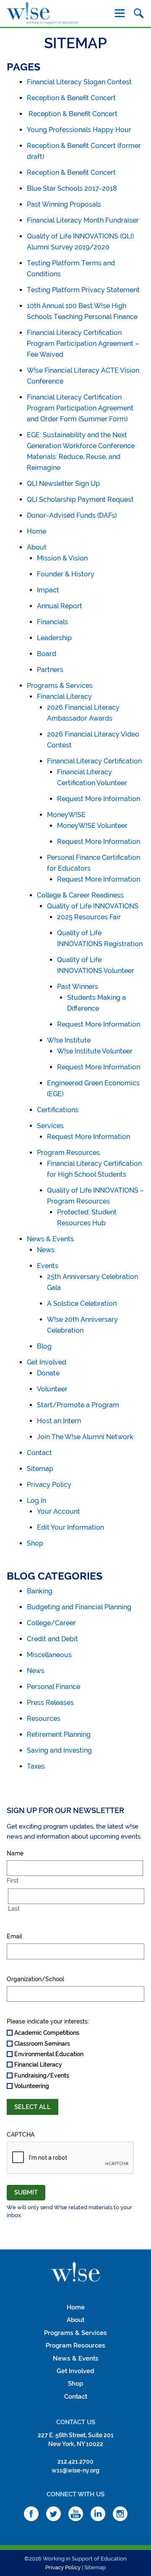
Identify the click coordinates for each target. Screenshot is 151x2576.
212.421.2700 (75, 2462)
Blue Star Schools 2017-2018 (72, 188)
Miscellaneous (49, 1655)
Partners (50, 670)
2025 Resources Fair (89, 917)
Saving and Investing (59, 1750)
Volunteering (32, 2086)
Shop (35, 1543)
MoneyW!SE (66, 815)
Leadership (54, 638)
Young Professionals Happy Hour (79, 130)
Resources (44, 1719)
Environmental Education (49, 2054)
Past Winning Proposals (64, 204)
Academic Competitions (47, 2033)
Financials (52, 622)
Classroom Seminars (42, 2044)
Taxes (36, 1766)
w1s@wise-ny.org (75, 2470)
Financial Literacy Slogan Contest (79, 82)
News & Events (50, 1239)
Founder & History (66, 574)
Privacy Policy (49, 1485)
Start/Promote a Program (78, 1405)
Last (14, 1909)
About (37, 547)
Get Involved (47, 1362)
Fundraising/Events (42, 2075)
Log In (36, 1501)
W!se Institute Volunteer (95, 1051)
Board (47, 654)
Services (50, 1126)
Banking (40, 1591)
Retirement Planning (59, 1734)
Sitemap (40, 1469)
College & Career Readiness (80, 895)
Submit (26, 2192)
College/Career (51, 1623)
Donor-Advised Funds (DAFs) (72, 515)
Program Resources (68, 1153)
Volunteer (52, 1389)
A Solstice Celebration (82, 1304)
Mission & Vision (62, 558)
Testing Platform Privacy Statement (83, 290)
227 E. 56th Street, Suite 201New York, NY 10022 (76, 2440)
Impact (48, 590)
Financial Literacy (64, 697)
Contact (39, 1453)
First (13, 1881)
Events (48, 1266)
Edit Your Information (70, 1527)
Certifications (58, 1110)
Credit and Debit (52, 1639)
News (46, 1250)
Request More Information (99, 799)
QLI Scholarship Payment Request (80, 499)
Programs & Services (60, 686)
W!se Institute (69, 1040)
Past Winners (78, 987)
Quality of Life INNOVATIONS (93, 906)
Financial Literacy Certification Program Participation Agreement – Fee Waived (83, 344)
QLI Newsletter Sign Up (63, 484)
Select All (33, 2107)
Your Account (59, 1511)
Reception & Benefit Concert (71, 98)
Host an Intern (59, 1421)
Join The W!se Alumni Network (85, 1437)
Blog (44, 1346)
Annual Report (60, 606)
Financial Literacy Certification (94, 761)
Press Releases (50, 1703)
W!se (75, 2272)
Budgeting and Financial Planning (79, 1607)
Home (36, 531)
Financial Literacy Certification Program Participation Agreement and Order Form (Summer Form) (80, 408)
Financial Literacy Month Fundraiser (83, 220)
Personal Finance (53, 1687)
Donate (48, 1373)
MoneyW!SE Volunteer (92, 826)
